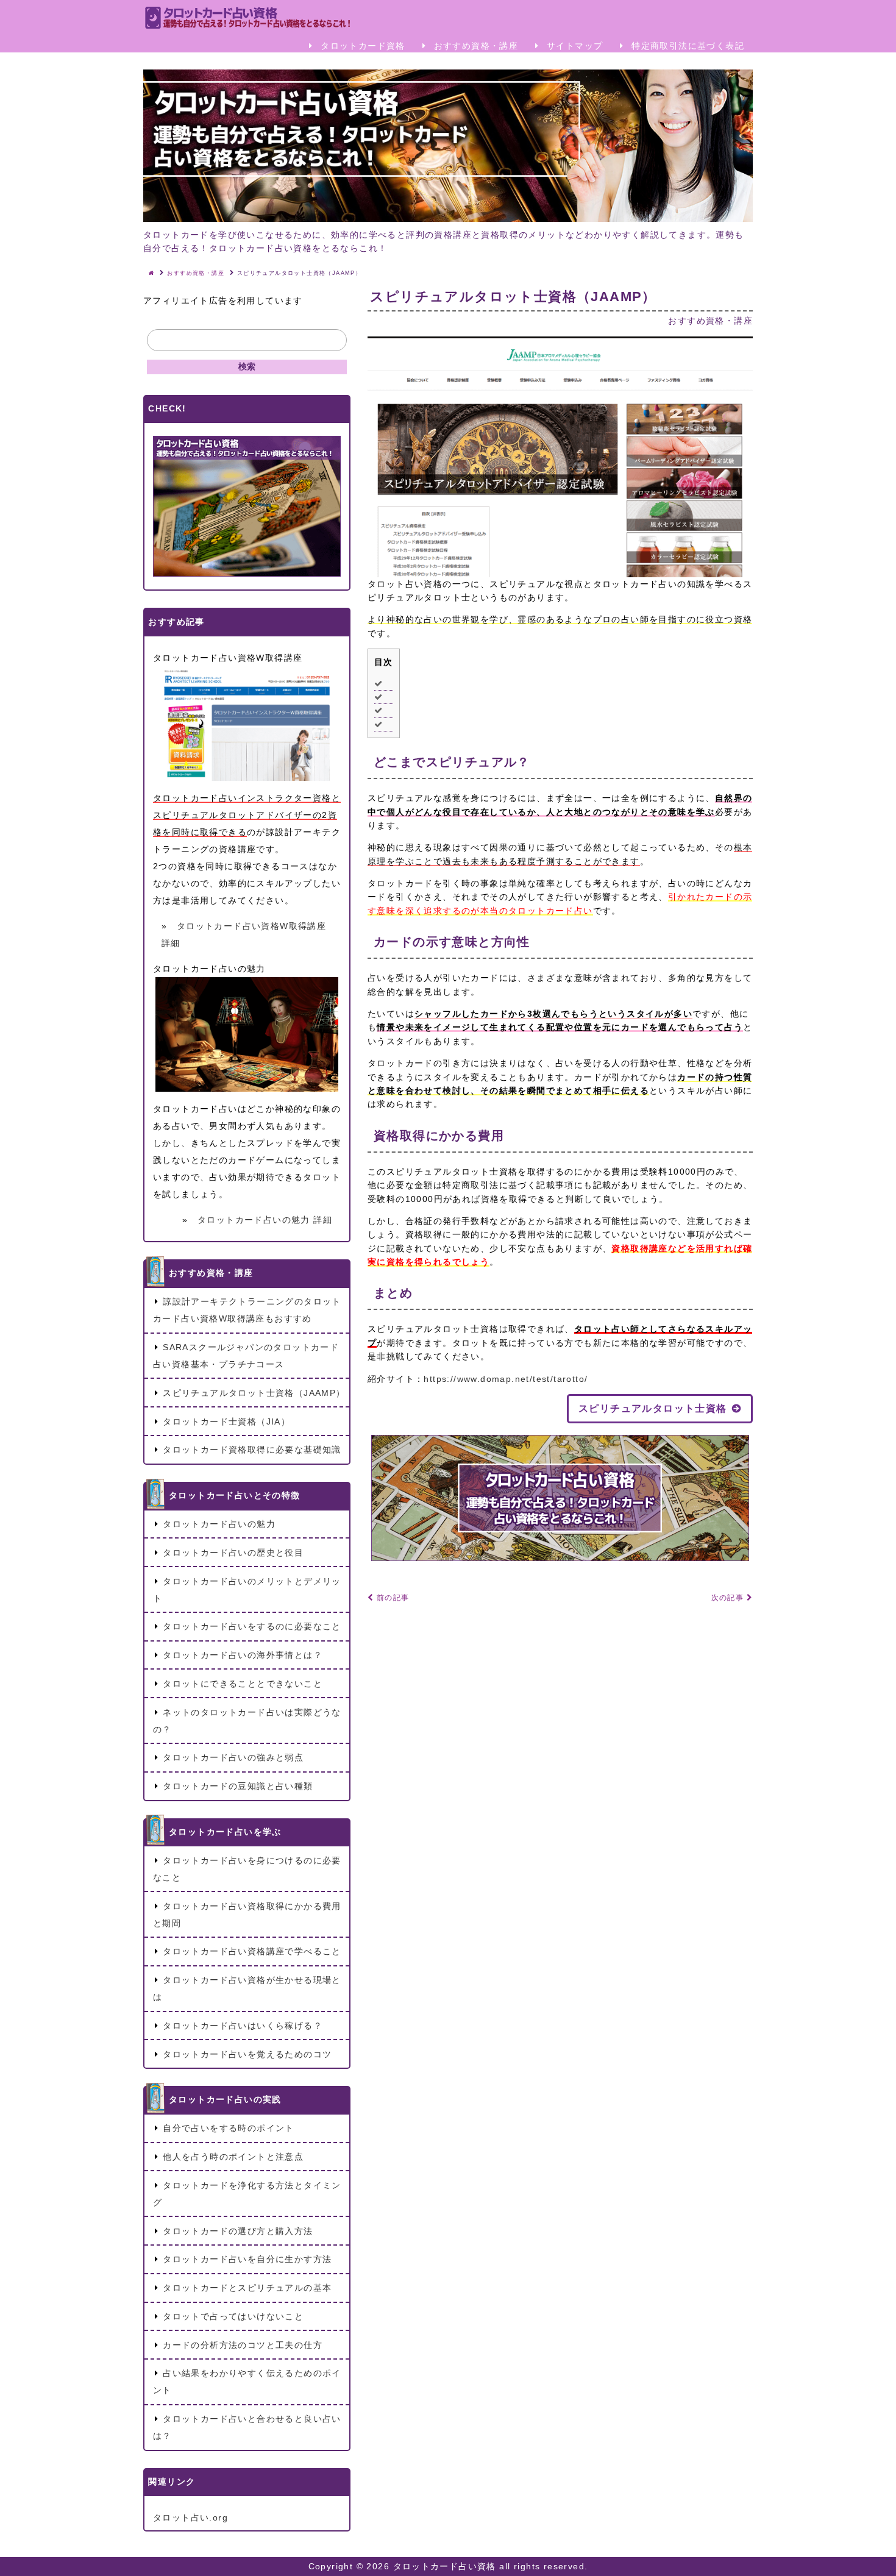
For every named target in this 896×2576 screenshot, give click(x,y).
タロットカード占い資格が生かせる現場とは (247, 1988)
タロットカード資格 (361, 46)
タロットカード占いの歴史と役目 (233, 1553)
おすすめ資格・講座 (474, 46)
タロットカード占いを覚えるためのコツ (247, 2054)
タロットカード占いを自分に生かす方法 (247, 2259)
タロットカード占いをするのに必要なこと (252, 1626)
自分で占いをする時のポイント (229, 2128)
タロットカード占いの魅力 (219, 1524)
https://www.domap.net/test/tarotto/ (506, 1379)
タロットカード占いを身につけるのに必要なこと (247, 1869)
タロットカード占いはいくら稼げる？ (243, 2026)
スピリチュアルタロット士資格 (653, 1408)
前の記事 (391, 1598)
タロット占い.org (190, 2517)
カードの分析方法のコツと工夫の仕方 (243, 2345)
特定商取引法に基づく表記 (686, 46)
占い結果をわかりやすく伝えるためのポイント (247, 2382)
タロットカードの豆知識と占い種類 (238, 1786)
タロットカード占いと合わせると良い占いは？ (247, 2427)
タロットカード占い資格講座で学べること (252, 1951)
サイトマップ (574, 46)
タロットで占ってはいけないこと (233, 2316)
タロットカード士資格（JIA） (226, 1421)
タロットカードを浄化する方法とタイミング (247, 2194)
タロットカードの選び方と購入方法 (238, 2231)
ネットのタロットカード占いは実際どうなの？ (247, 1721)
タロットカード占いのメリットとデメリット (247, 1590)
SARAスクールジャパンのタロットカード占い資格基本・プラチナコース (246, 1356)
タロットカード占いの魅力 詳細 (265, 1220)
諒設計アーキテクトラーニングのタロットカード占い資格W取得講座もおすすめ (247, 1310)
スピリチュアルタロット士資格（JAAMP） (254, 1393)
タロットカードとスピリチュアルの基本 (247, 2288)
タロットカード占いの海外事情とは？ (243, 1655)
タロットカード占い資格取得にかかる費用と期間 (247, 1915)
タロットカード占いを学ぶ (225, 1832)
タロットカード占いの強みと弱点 (233, 1757)
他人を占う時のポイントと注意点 (233, 2157)
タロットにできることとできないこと (243, 1684)
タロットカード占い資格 (446, 2566)
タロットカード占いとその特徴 (235, 1495)
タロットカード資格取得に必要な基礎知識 (252, 1450)
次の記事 (729, 1598)
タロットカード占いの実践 (225, 2099)
